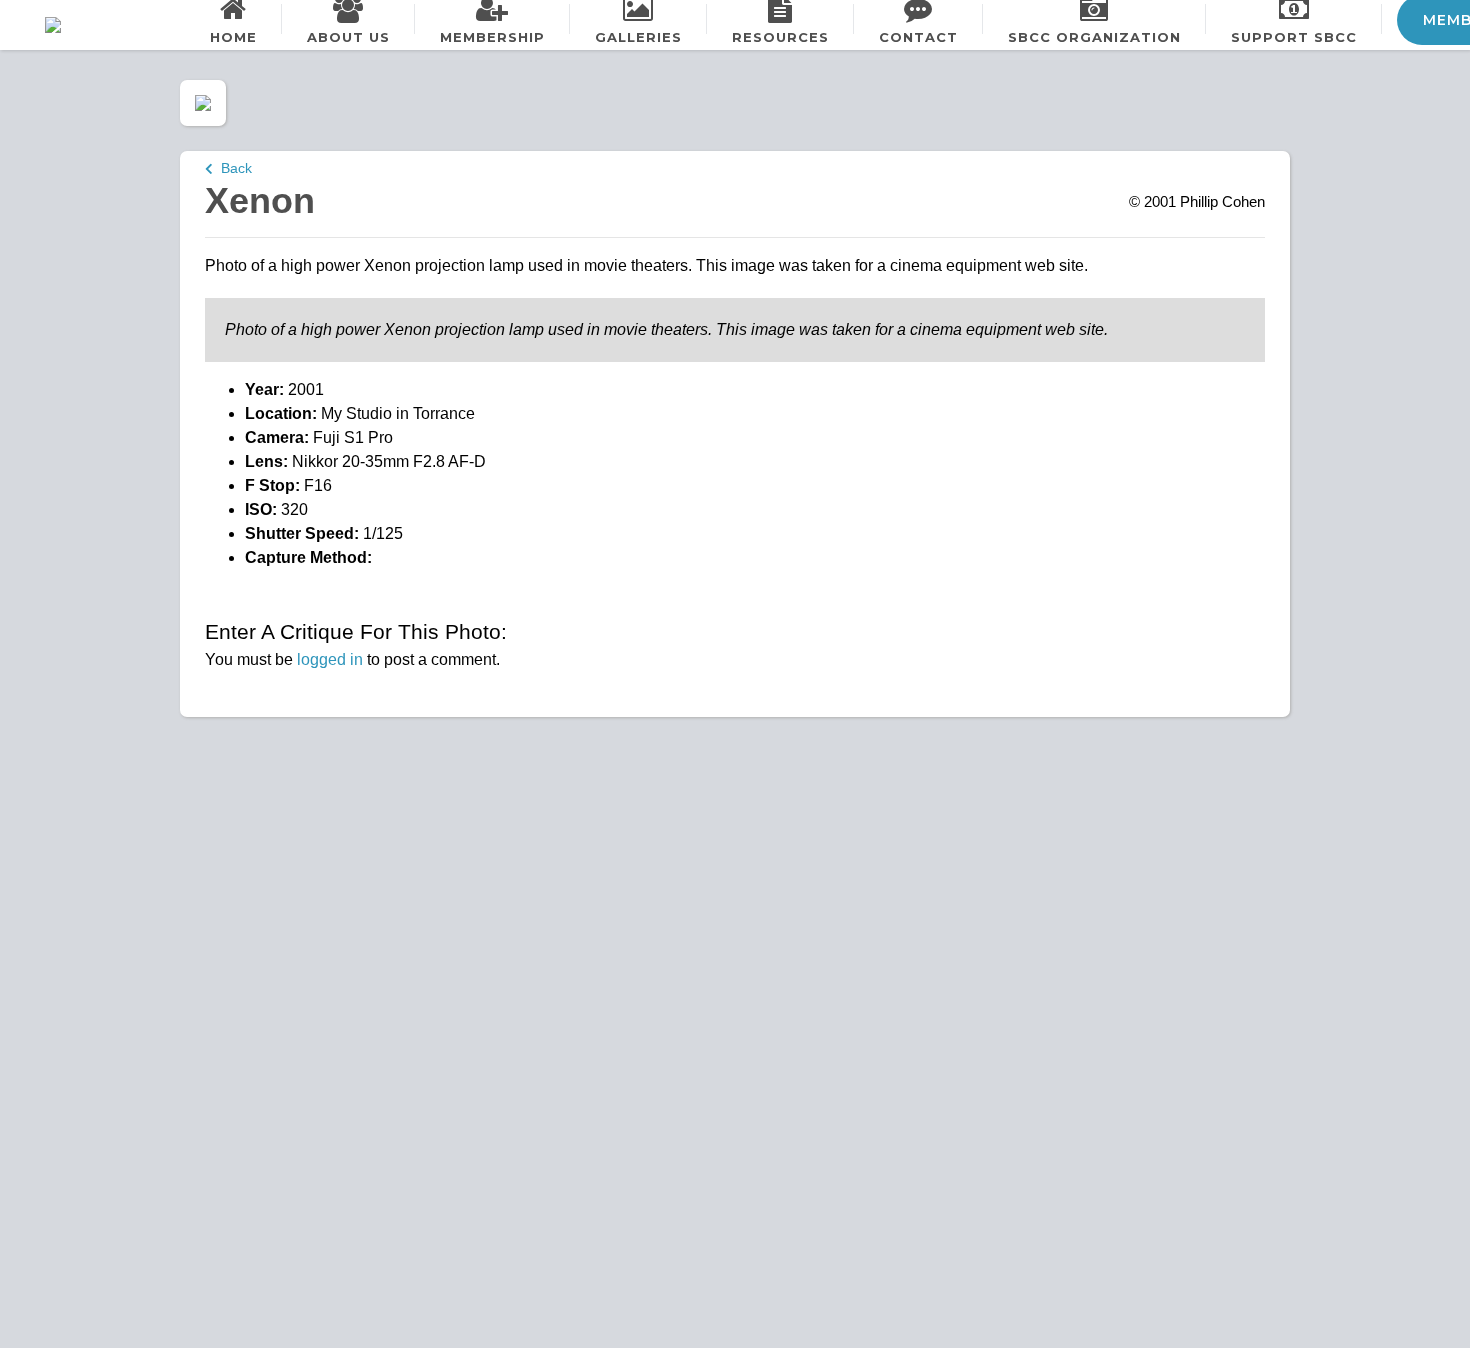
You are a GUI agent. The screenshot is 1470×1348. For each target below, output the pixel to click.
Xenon (260, 200)
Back (232, 168)
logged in (330, 659)
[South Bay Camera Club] (100, 25)
